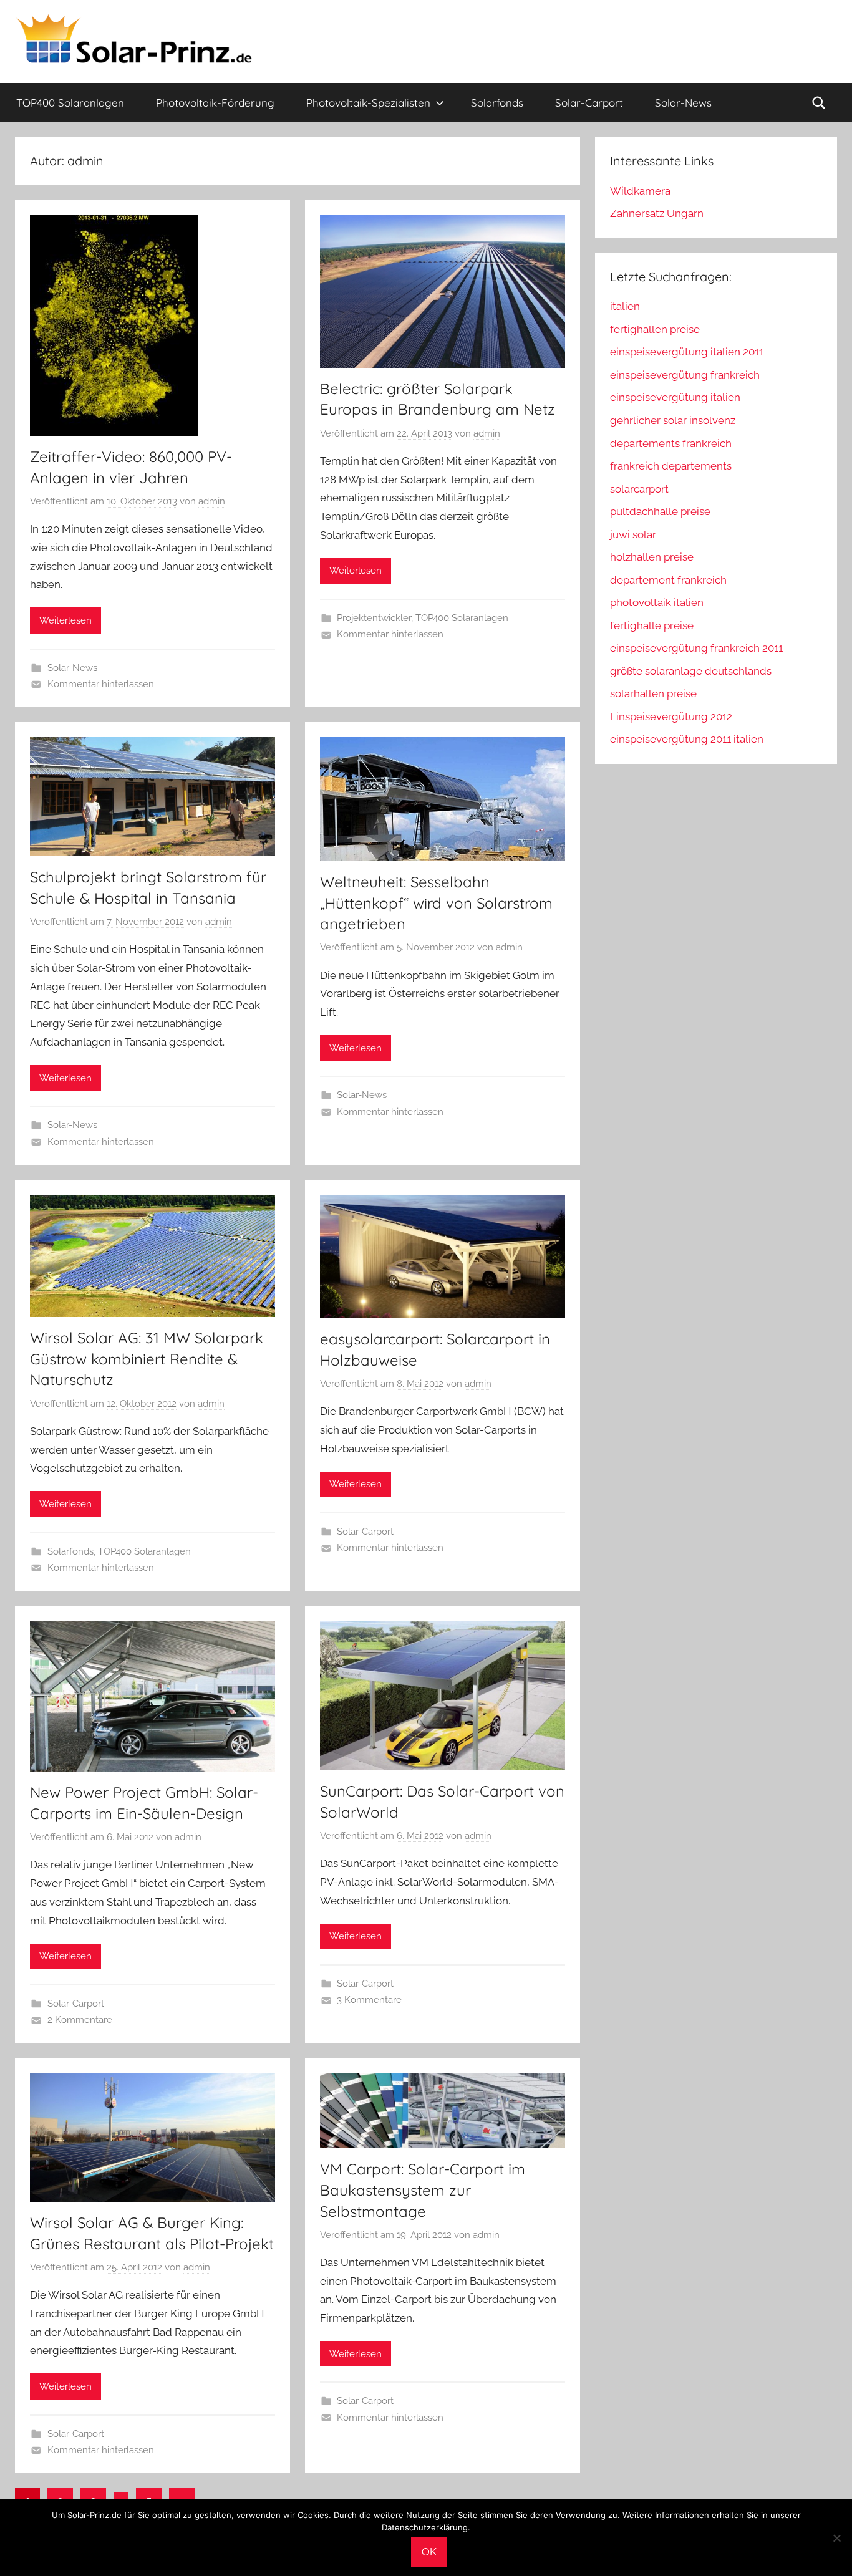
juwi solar (633, 534)
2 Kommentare (80, 2020)
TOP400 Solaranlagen (70, 103)
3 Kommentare (369, 2000)
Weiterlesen (65, 620)
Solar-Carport (589, 103)
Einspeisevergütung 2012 (671, 716)
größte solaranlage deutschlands (691, 671)
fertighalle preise (652, 625)
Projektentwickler (374, 618)
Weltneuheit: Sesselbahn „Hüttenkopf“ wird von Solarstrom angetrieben (436, 903)
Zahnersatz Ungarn (657, 213)
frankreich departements (671, 466)
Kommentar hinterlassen (101, 684)
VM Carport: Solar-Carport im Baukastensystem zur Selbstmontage (423, 2190)
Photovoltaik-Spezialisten (368, 103)
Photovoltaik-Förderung (215, 103)
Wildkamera (640, 191)
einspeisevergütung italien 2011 (687, 352)
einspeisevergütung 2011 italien (687, 739)
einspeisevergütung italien (675, 397)
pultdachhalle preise (660, 511)
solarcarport (639, 489)
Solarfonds (497, 103)
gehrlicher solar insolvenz (673, 420)
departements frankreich (671, 443)
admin (212, 501)
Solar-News (683, 103)
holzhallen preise (652, 557)
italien (625, 306)
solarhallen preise (653, 693)
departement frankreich (668, 580)
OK (429, 2552)
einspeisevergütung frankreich (685, 375)
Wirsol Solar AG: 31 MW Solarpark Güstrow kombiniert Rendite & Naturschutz (147, 1358)
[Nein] (836, 2538)
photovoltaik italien (657, 602)
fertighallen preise (655, 329)
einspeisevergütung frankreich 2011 (696, 648)
